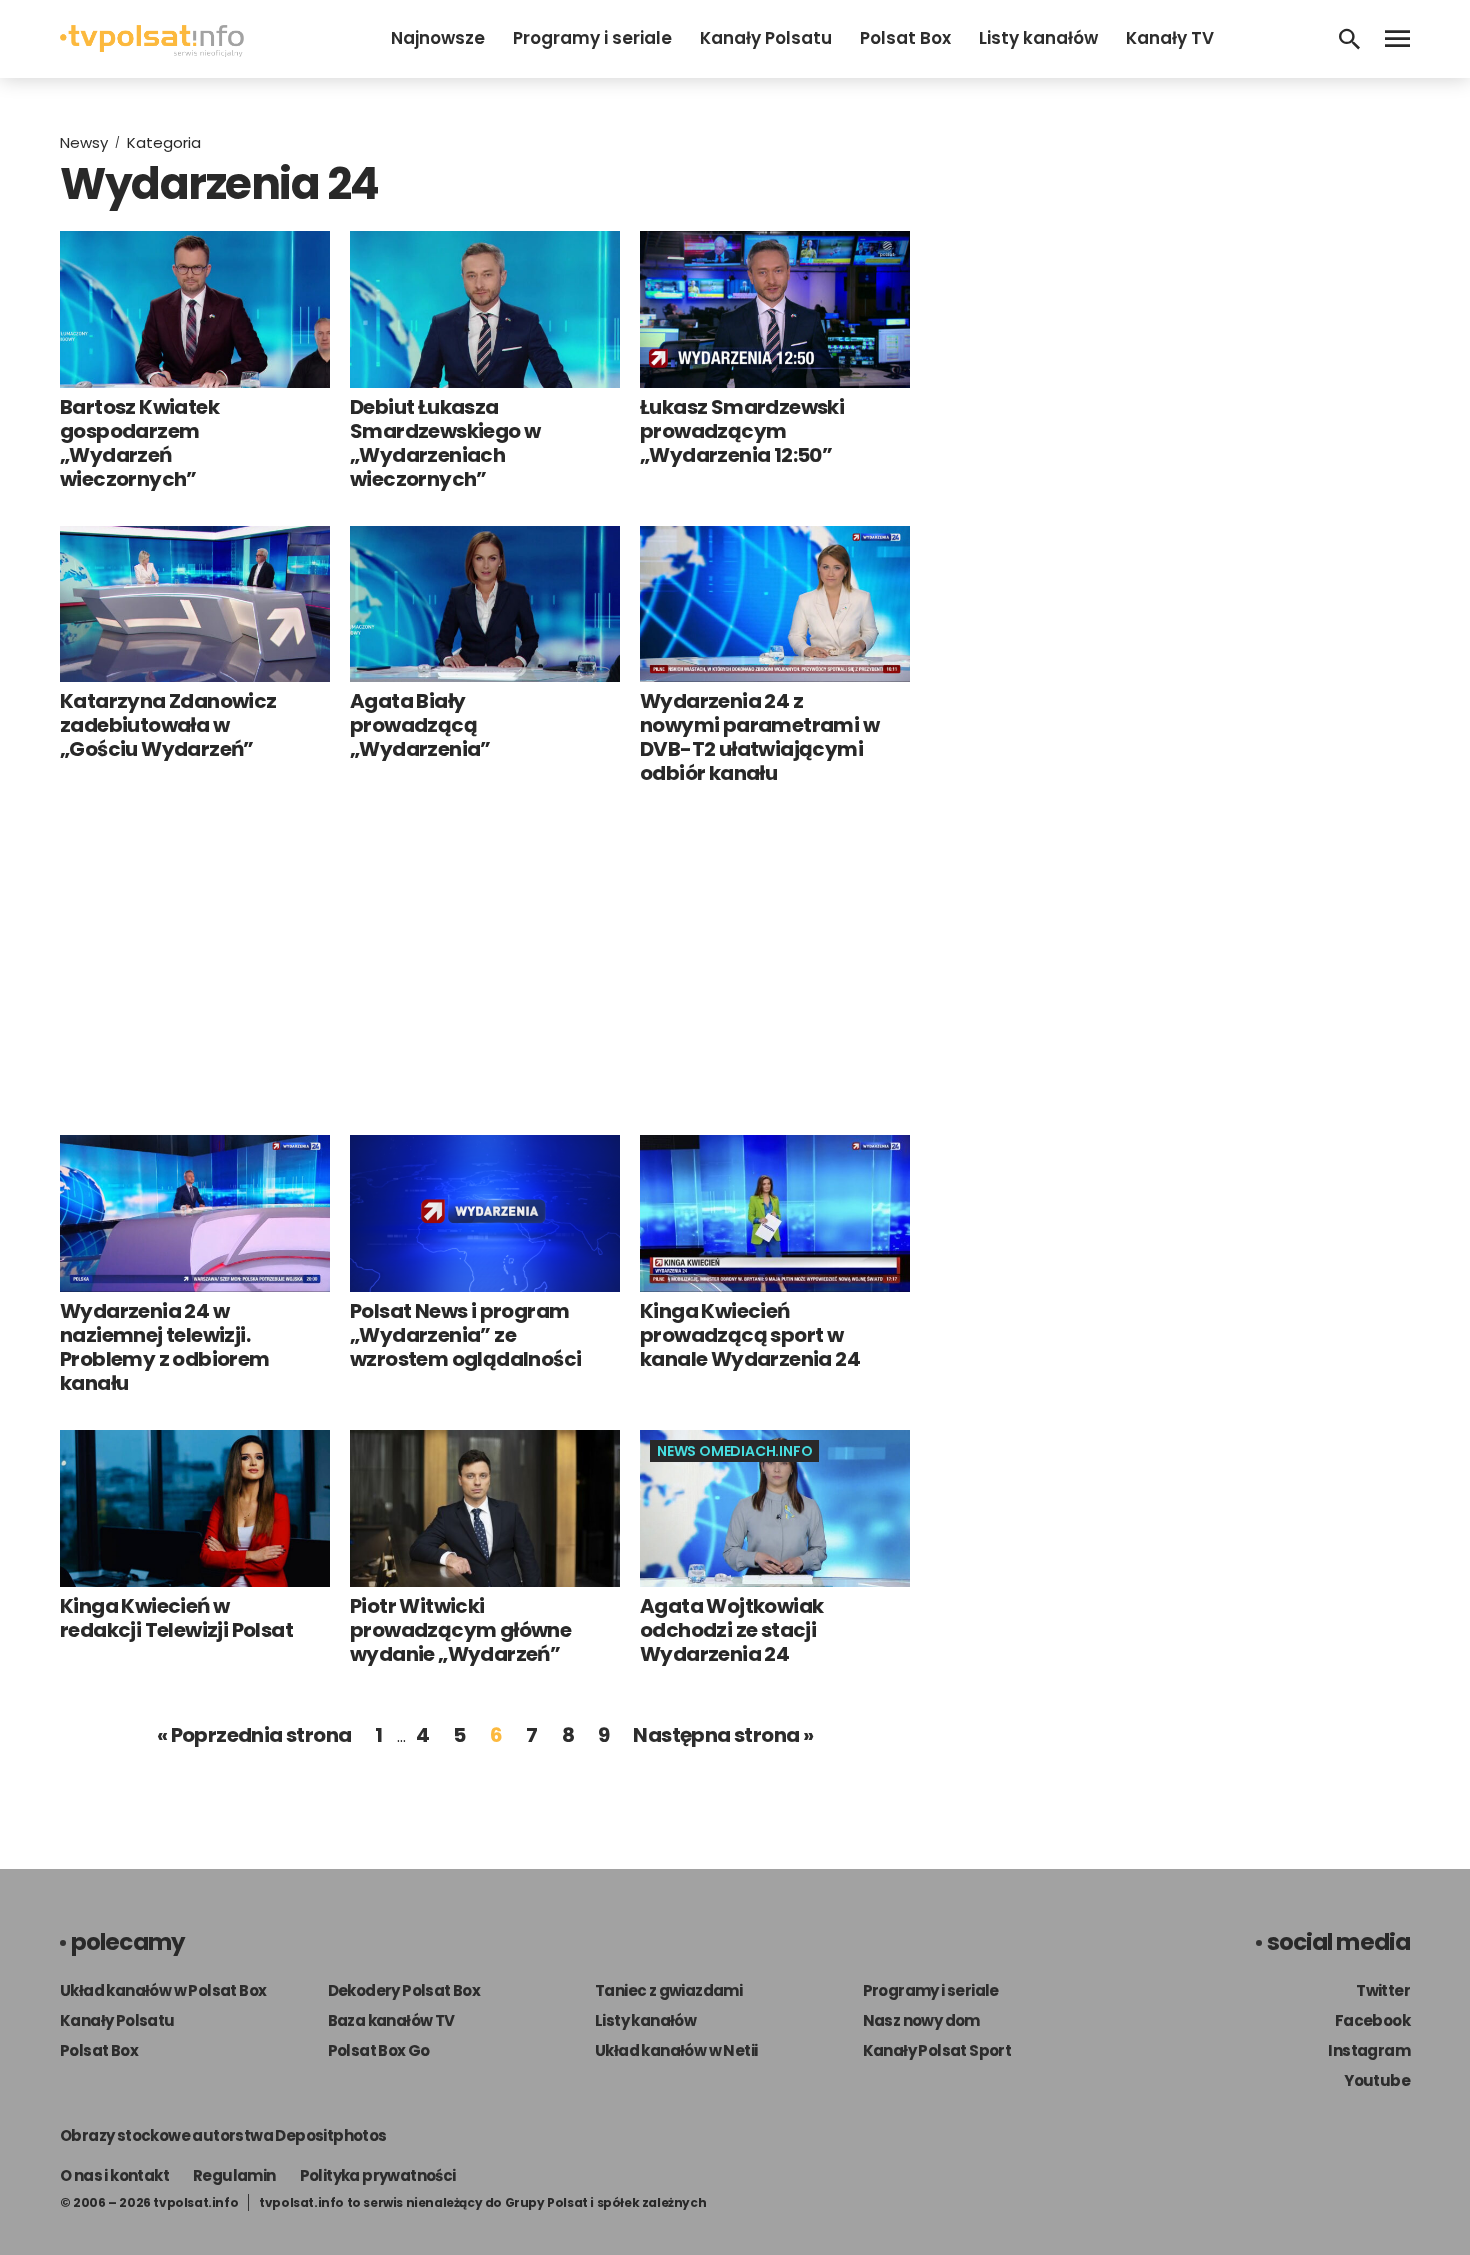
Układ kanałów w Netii (676, 2050)
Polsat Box (905, 38)
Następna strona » (723, 1735)
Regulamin (234, 2175)
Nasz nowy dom (921, 2020)
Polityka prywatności (378, 2175)
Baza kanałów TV (391, 2020)
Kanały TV (1170, 38)
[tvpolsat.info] (152, 51)
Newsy (84, 142)
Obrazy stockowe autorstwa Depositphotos (223, 2135)
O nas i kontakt (114, 2175)
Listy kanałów (1038, 38)
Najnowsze (438, 38)
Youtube (1377, 2080)
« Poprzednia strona (254, 1735)
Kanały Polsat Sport (937, 2050)
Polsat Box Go (379, 2050)
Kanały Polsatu (766, 38)
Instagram (1369, 2050)
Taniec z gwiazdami (668, 1990)
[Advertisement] (485, 960)
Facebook (1372, 2020)
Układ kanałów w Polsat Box (163, 1990)
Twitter (1383, 1990)
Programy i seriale (592, 38)
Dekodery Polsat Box (404, 1990)
